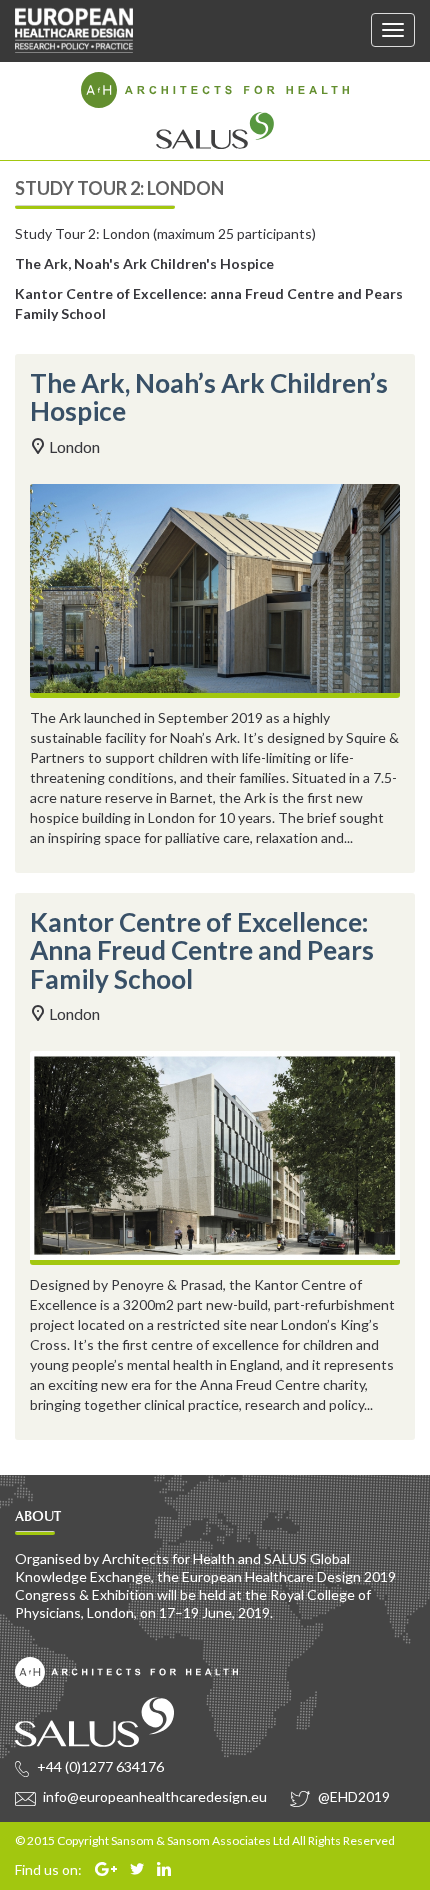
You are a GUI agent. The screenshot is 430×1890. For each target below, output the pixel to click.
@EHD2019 (352, 1796)
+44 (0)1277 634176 (99, 1766)
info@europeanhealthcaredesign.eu (153, 1796)
